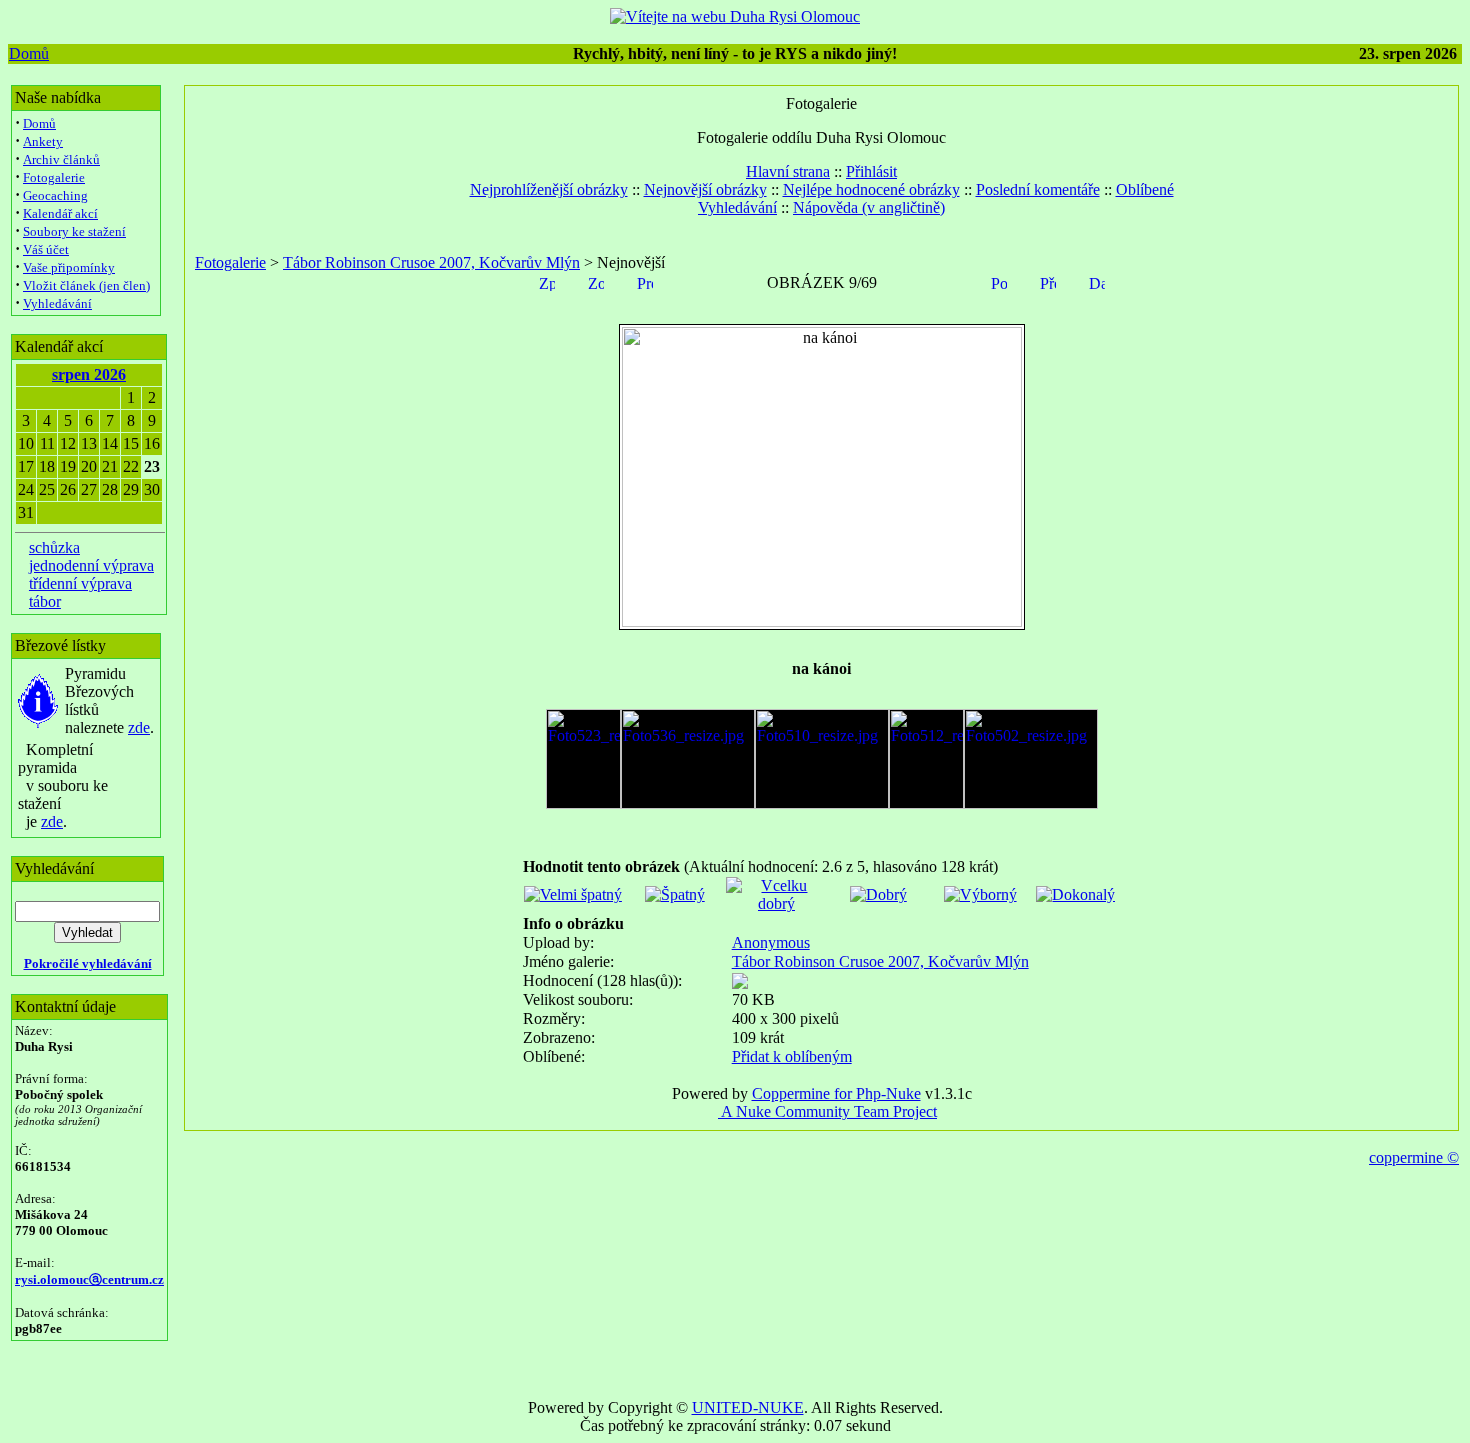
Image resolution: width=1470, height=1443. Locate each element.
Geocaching (55, 195)
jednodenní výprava (91, 565)
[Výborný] (980, 894)
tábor (45, 601)
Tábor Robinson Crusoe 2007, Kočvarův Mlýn (431, 262)
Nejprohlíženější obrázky (549, 189)
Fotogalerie (54, 177)
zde (139, 727)
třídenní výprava (80, 583)
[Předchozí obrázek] (1048, 281)
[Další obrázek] (1097, 281)
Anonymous (771, 942)
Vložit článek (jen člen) (86, 285)
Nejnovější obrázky (705, 189)
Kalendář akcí (60, 213)
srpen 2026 (89, 374)
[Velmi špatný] (573, 894)
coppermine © (1414, 1157)
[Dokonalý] (1075, 894)
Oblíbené (1145, 189)
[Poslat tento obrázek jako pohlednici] (999, 281)
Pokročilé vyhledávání (88, 963)
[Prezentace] (645, 281)
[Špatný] (675, 894)
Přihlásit (871, 171)
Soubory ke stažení (74, 231)
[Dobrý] (878, 894)
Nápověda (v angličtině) (869, 207)
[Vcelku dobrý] (776, 903)
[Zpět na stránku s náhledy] (547, 281)
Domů (29, 53)
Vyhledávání (57, 303)
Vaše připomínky (69, 267)
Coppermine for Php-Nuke (836, 1093)
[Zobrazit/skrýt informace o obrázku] (596, 281)
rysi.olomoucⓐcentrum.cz (89, 1279)
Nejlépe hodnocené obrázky (871, 189)
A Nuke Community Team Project (827, 1111)
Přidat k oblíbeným (792, 1056)
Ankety (43, 141)
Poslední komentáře (1038, 189)
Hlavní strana (788, 171)
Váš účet (46, 249)
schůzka (54, 547)
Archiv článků (61, 159)
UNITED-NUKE (748, 1407)
